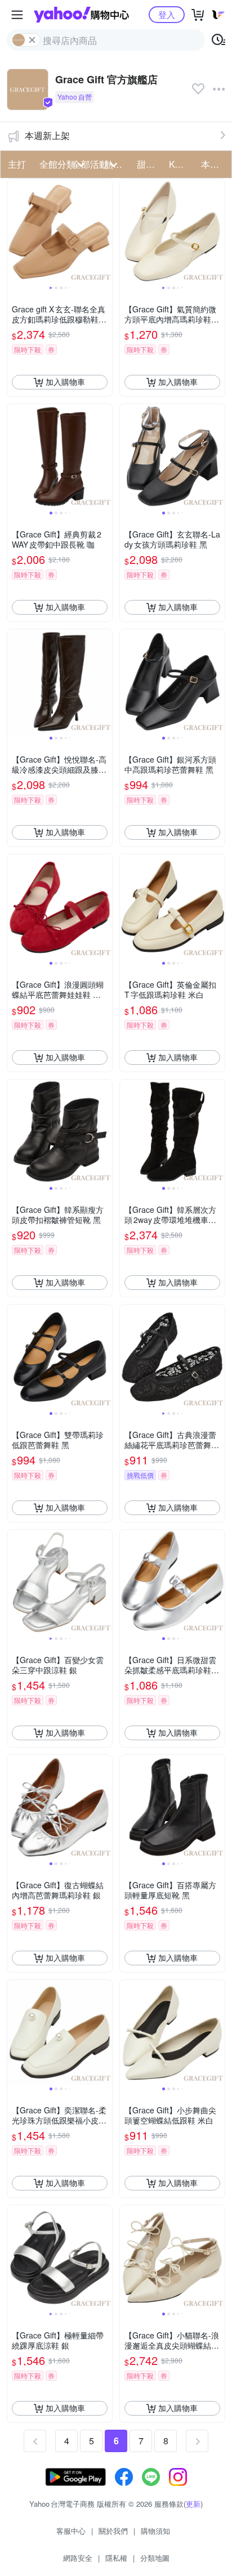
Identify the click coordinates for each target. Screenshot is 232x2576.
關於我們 (113, 2531)
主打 (17, 164)
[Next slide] (105, 231)
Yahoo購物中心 (81, 15)
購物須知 (155, 2531)
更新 (193, 2504)
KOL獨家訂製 (182, 164)
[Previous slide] (15, 231)
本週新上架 (47, 135)
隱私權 (116, 2558)
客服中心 (71, 2531)
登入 (167, 14)
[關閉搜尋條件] (32, 40)
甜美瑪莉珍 (150, 164)
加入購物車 (65, 382)
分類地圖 (155, 2558)
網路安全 (78, 2558)
